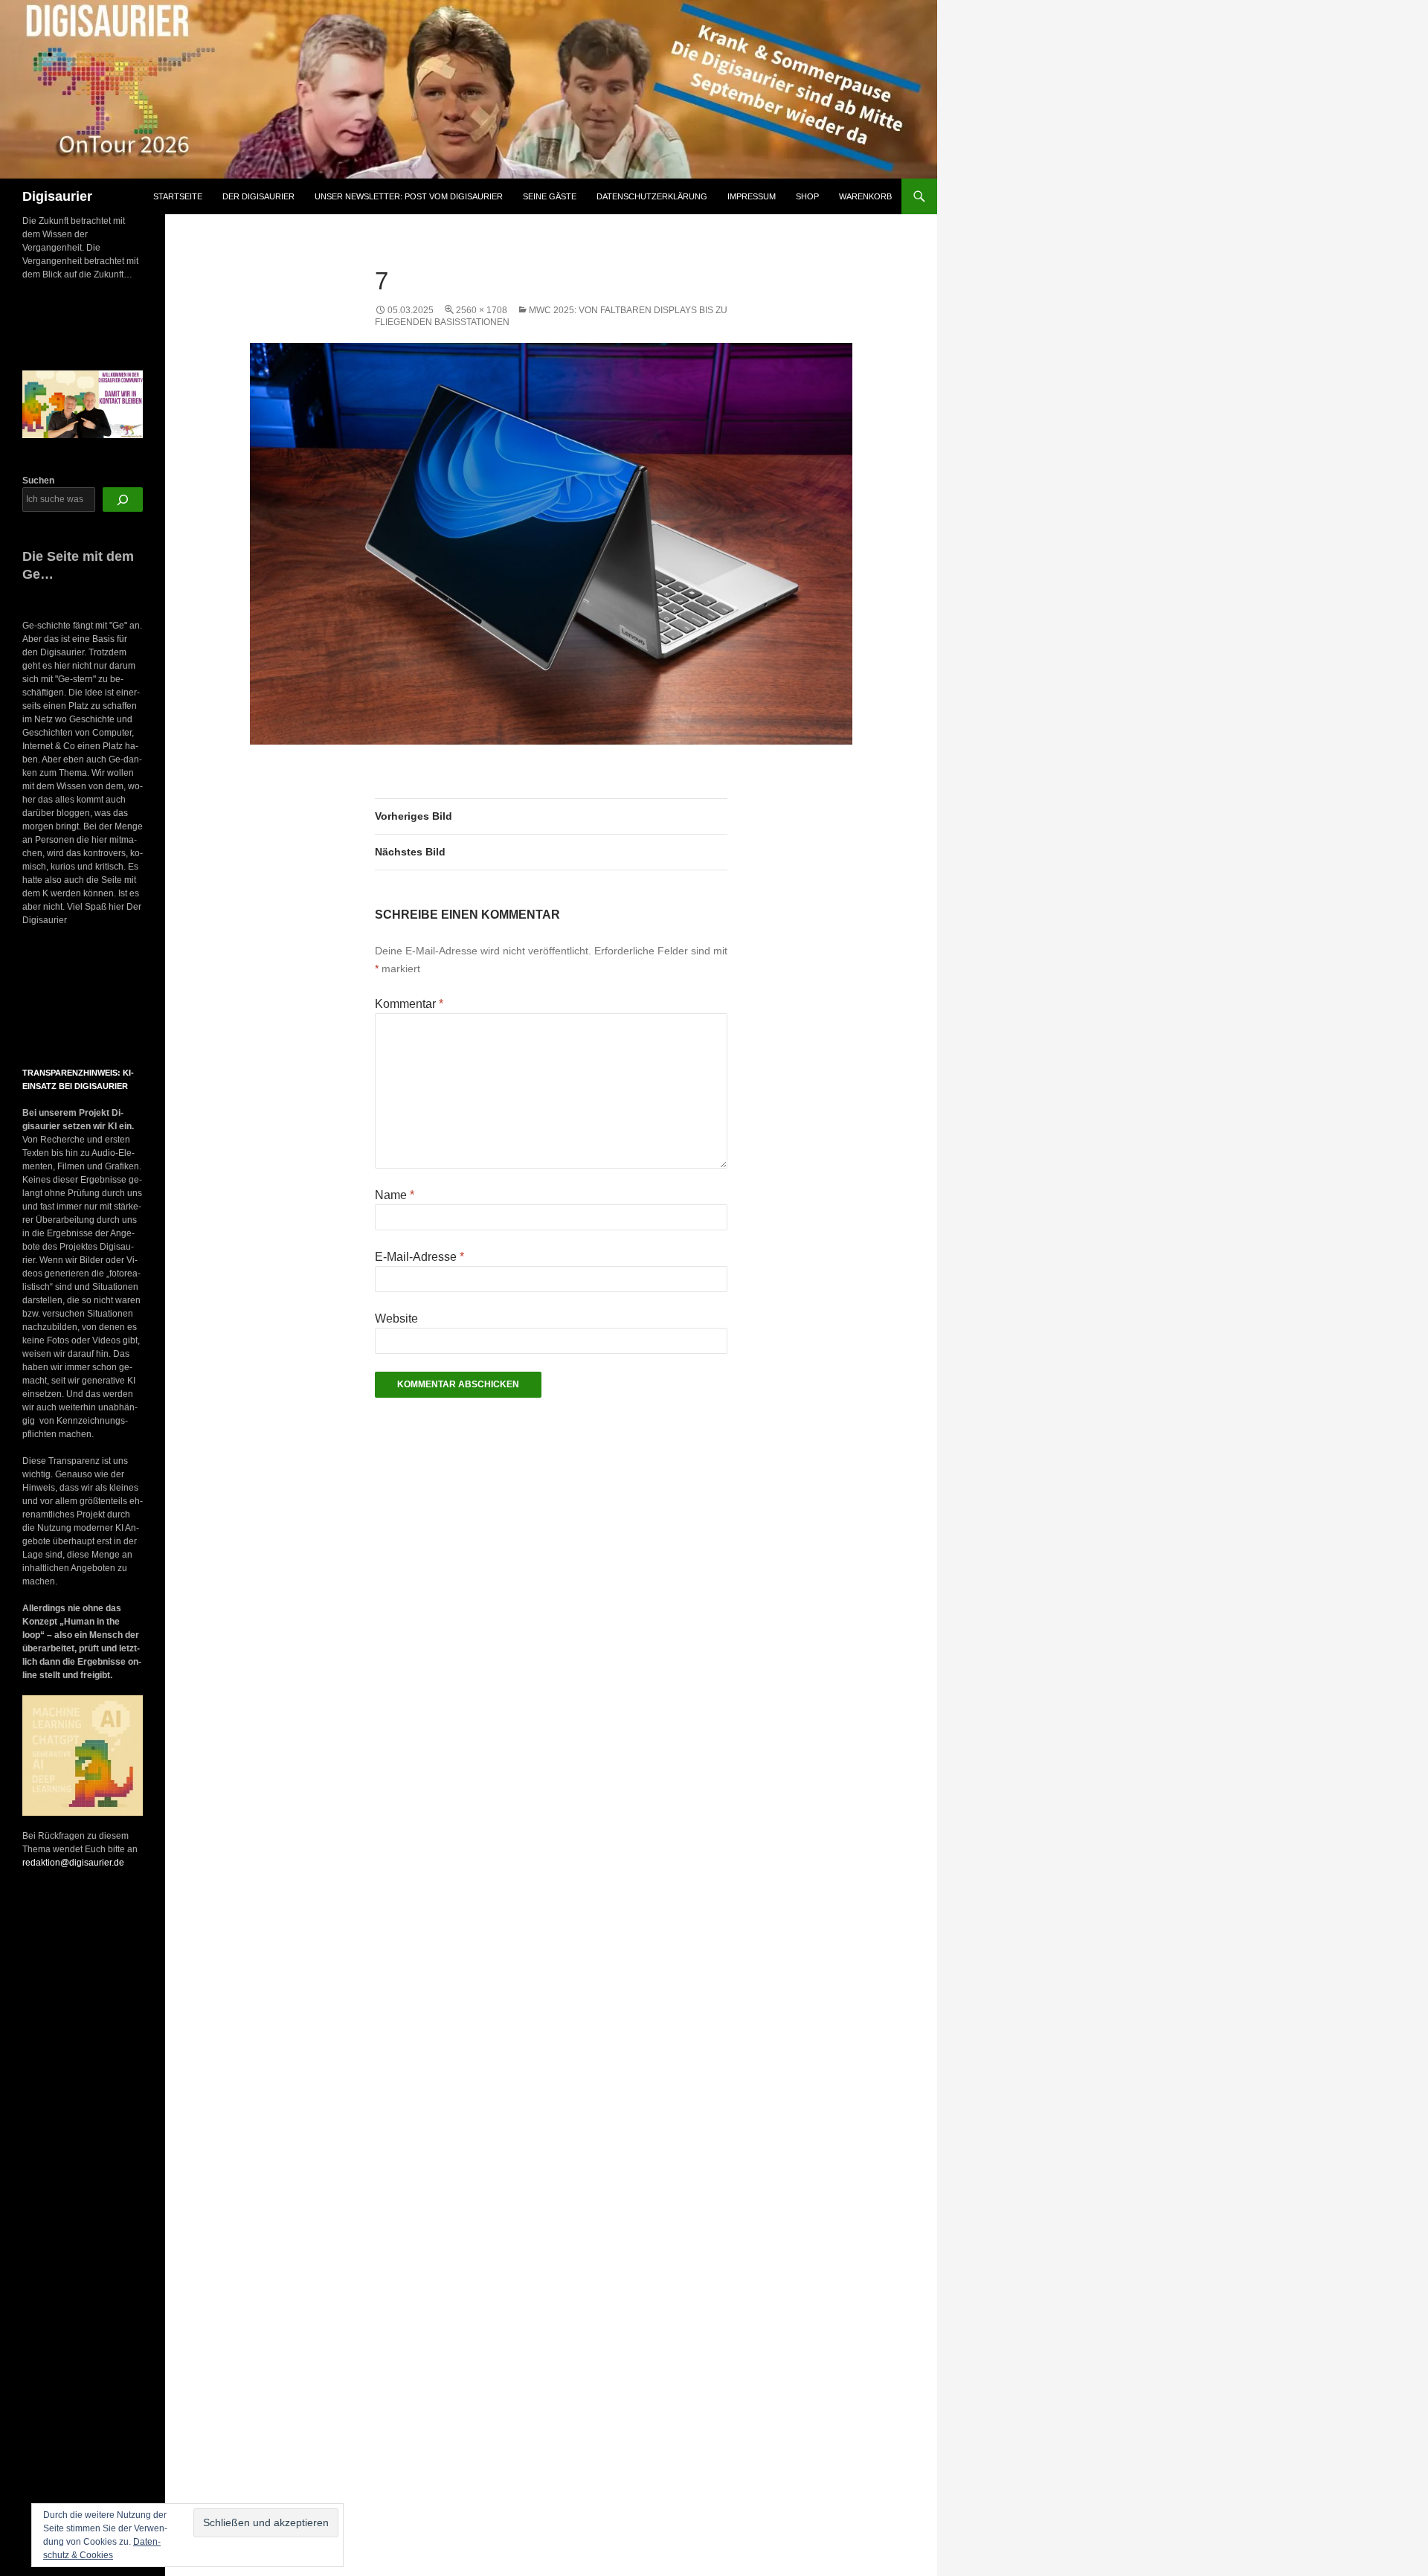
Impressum (752, 196)
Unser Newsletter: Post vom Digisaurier (409, 196)
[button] (36, 998)
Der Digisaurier (258, 196)
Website (396, 1318)
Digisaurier (57, 196)
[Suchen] (123, 500)
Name (395, 1195)
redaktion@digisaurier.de (73, 1863)
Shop (807, 196)
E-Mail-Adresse (419, 1257)
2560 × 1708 (482, 310)
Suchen (38, 481)
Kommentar (409, 1004)
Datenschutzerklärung (652, 196)
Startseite (178, 196)
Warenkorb (865, 196)
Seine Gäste (550, 196)
